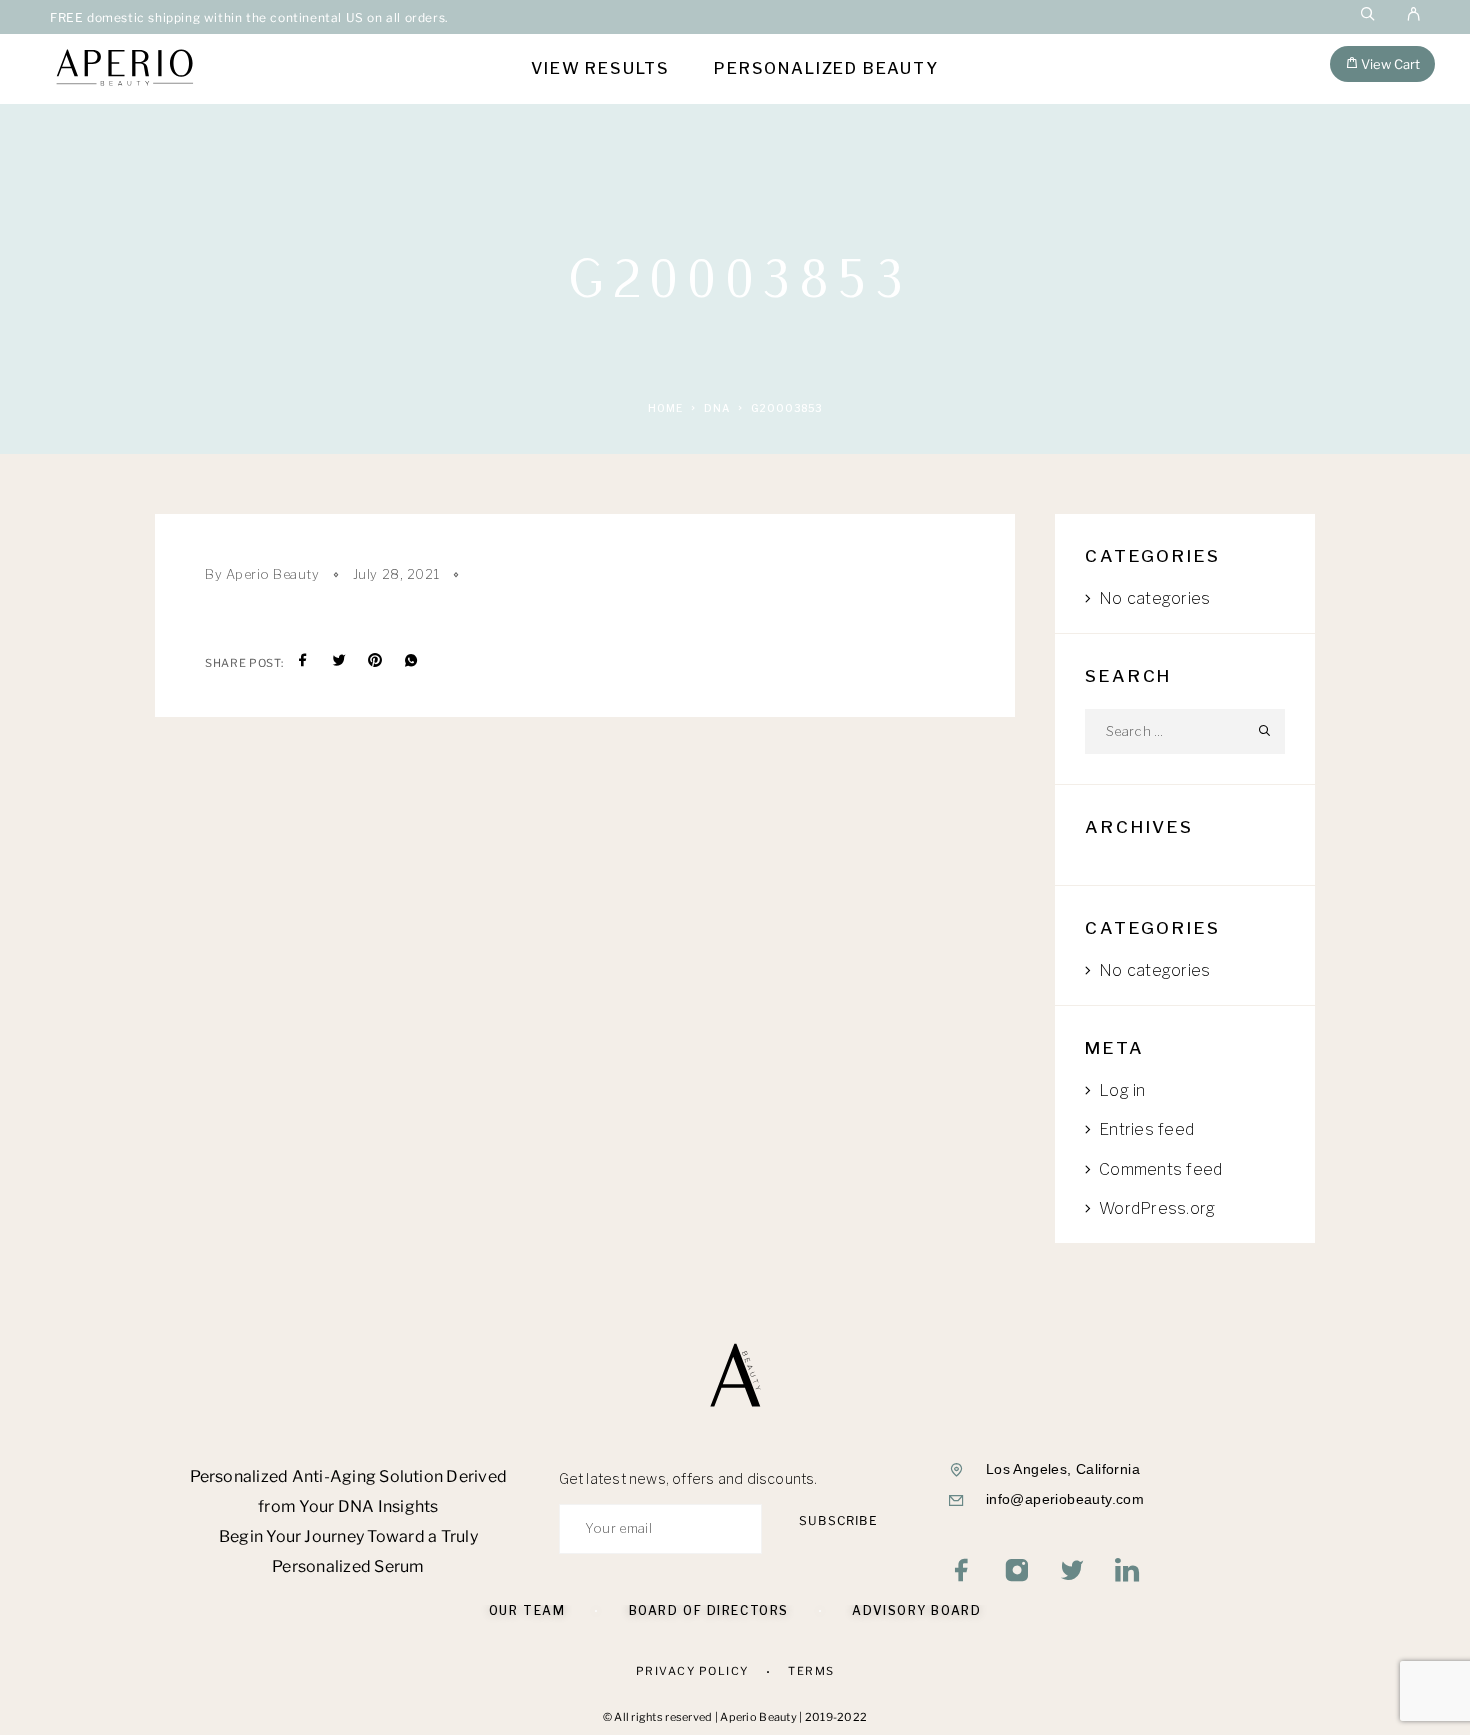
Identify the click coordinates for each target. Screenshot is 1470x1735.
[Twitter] (1072, 1572)
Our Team (527, 1610)
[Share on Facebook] (303, 663)
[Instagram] (1017, 1572)
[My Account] (1414, 17)
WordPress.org (1157, 1208)
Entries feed (1146, 1129)
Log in (1122, 1090)
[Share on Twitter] (339, 663)
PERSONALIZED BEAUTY (826, 69)
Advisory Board (916, 1610)
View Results (600, 69)
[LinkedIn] (1127, 1572)
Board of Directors (709, 1610)
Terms (811, 1671)
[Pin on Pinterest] (375, 663)
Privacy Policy (692, 1671)
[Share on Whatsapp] (411, 663)
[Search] (1368, 17)
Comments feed (1160, 1169)
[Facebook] (962, 1572)
